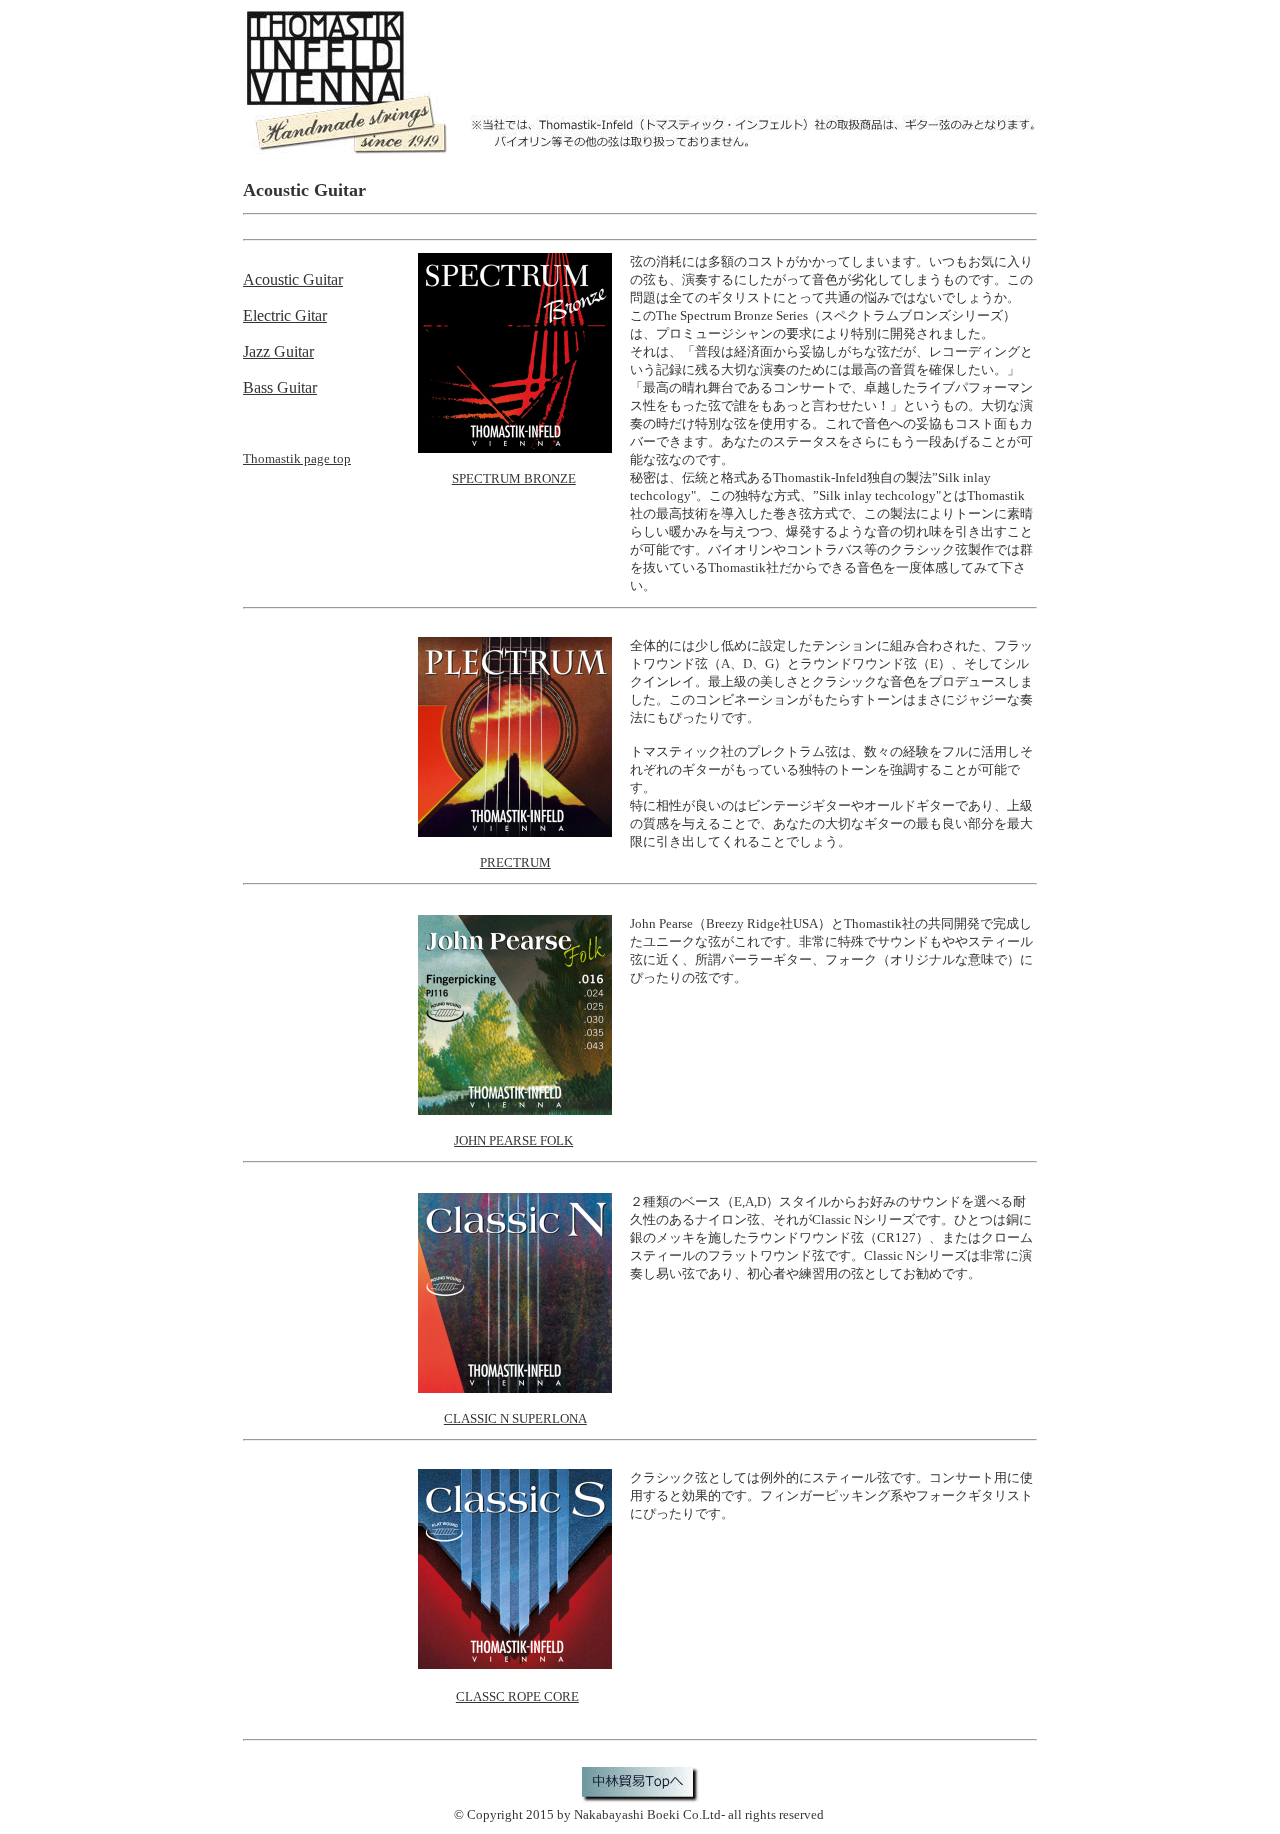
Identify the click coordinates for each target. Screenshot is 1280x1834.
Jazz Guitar (278, 351)
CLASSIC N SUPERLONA (515, 1418)
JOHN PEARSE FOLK (513, 1140)
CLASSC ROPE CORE (517, 1696)
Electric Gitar (285, 315)
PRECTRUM (515, 862)
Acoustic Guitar (293, 279)
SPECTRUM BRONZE (514, 478)
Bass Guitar (280, 387)
